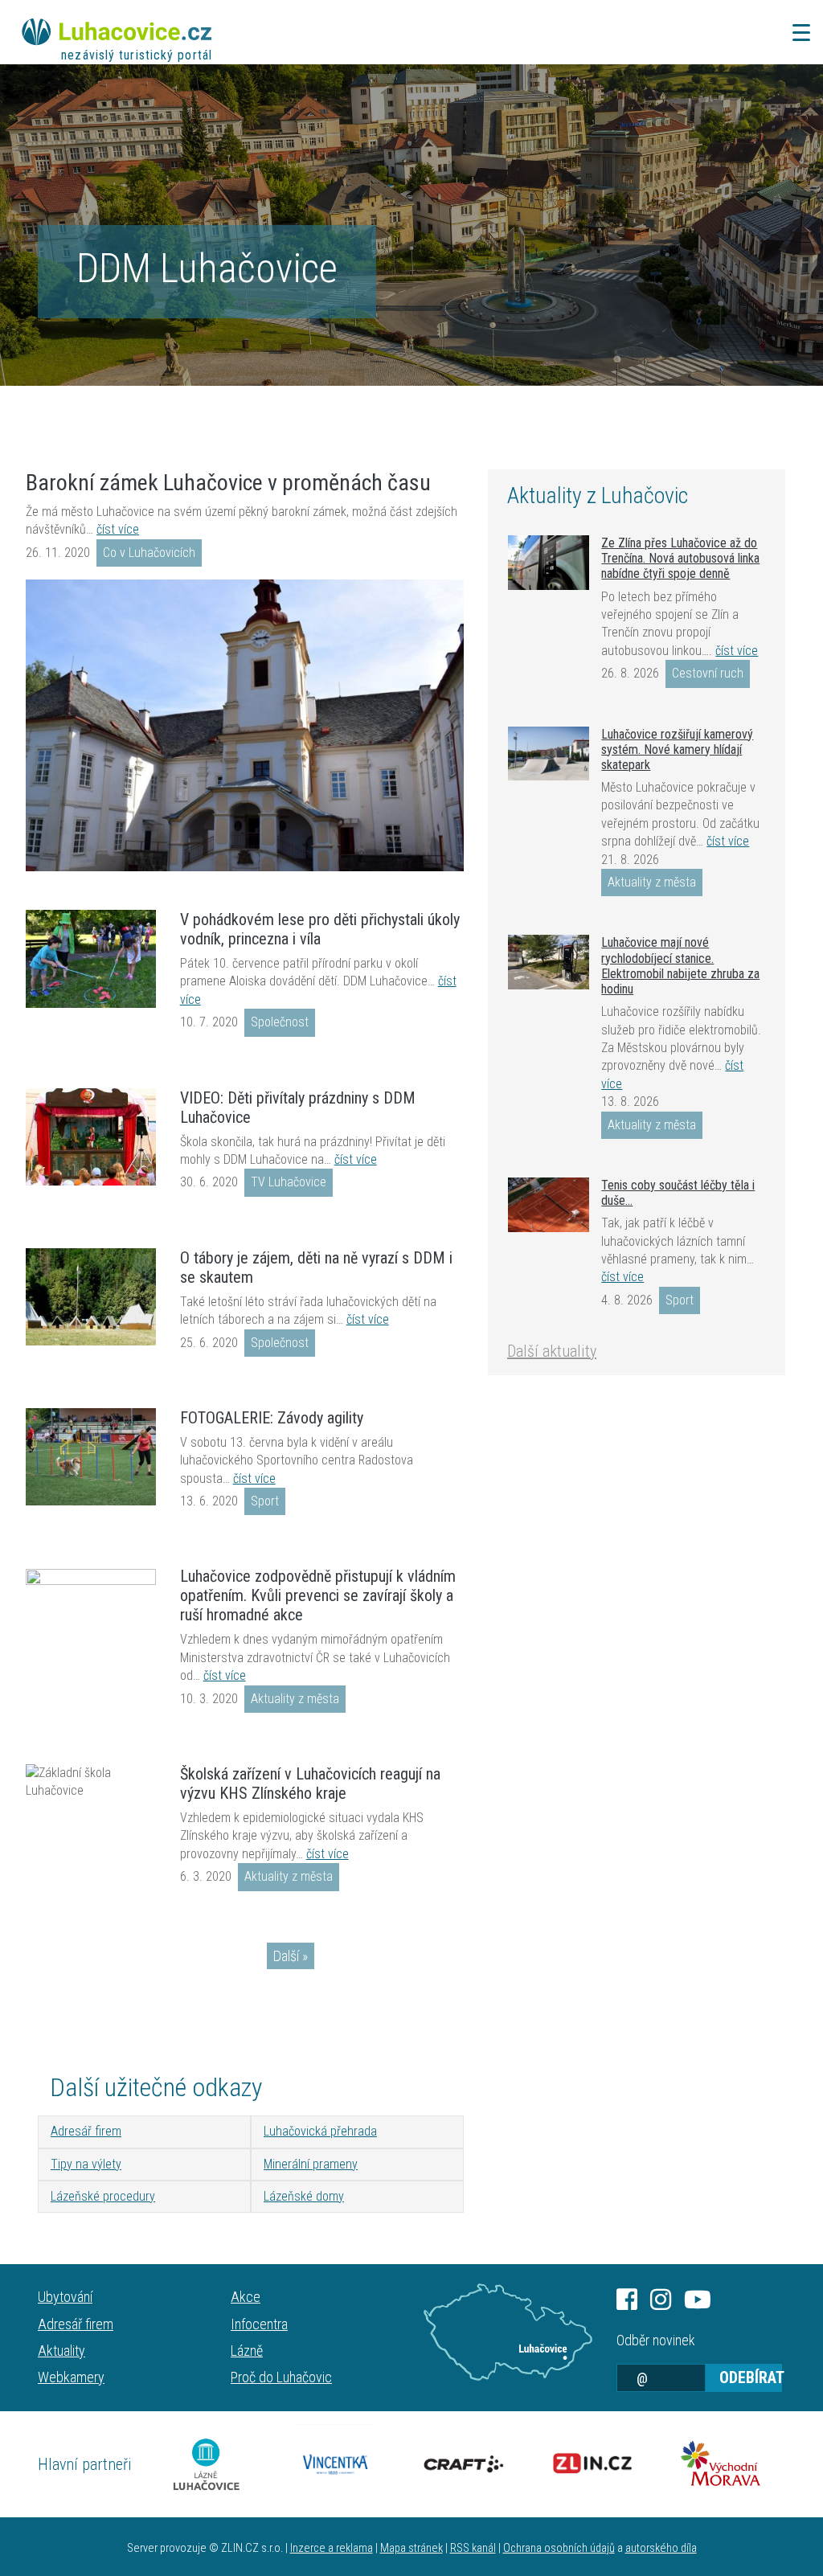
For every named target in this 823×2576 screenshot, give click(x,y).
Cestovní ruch (708, 673)
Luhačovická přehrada (320, 2131)
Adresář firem (86, 2131)
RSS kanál (473, 2548)
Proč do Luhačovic (281, 2377)
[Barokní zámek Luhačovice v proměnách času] (245, 725)
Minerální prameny (311, 2164)
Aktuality (61, 2351)
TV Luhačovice (289, 1182)
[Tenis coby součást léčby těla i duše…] (549, 1205)
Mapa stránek (411, 2548)
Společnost (280, 1022)
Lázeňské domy (304, 2196)
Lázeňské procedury (103, 2196)
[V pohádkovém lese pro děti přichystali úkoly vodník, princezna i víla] (91, 959)
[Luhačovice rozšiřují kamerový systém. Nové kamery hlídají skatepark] (549, 754)
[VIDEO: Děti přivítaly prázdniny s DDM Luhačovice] (91, 1137)
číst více (118, 529)
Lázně (247, 2351)
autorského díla (661, 2548)
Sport (265, 1501)
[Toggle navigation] (796, 33)
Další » (291, 1956)
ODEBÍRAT (751, 2377)
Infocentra (259, 2324)
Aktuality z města (295, 1699)
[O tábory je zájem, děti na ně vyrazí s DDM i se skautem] (91, 1297)
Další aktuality (552, 1351)
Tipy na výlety (86, 2164)
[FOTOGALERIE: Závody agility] (91, 1457)
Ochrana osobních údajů (559, 2548)
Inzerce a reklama (332, 2548)
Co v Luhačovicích (149, 553)
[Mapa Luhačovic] (508, 2332)
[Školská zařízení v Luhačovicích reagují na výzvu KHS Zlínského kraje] (91, 1782)
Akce (246, 2297)
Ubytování (65, 2297)
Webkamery (71, 2377)
